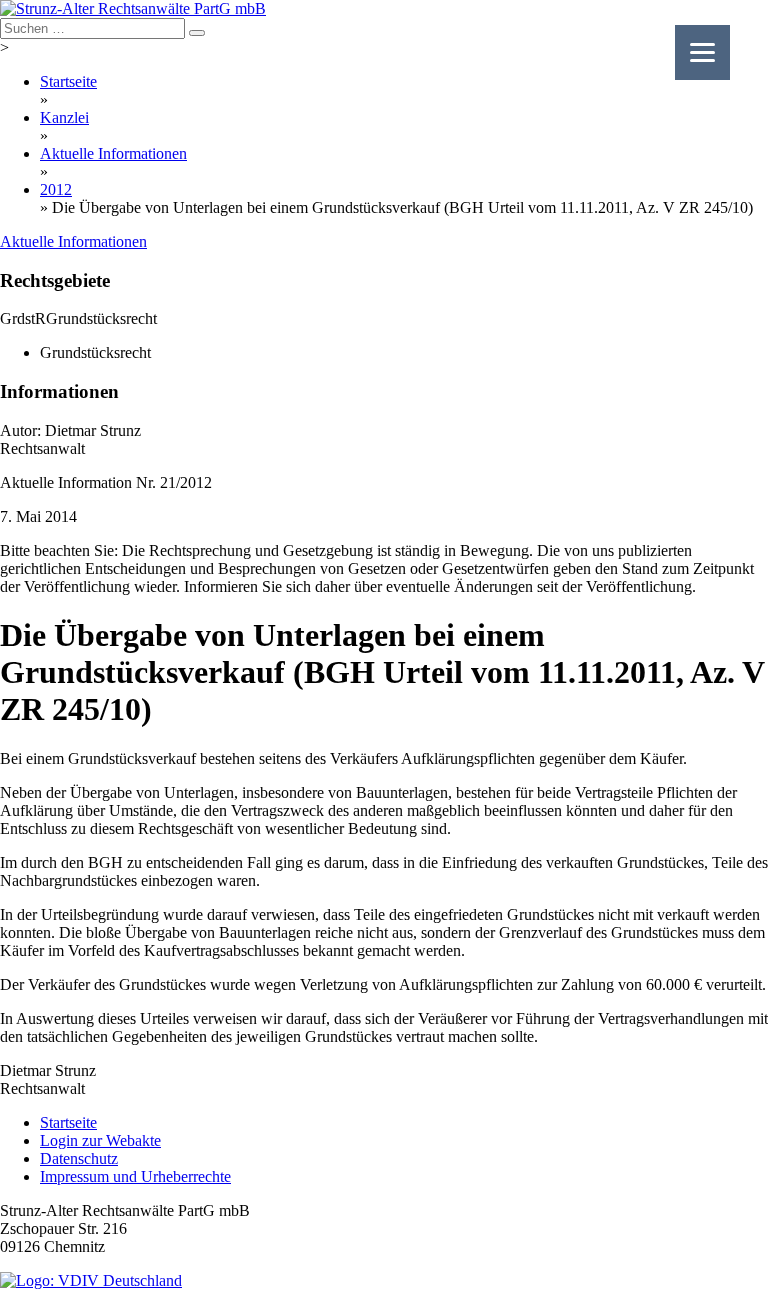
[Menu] (702, 52)
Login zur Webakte (100, 1140)
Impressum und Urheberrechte (135, 1176)
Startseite (68, 81)
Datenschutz (79, 1158)
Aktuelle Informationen (113, 153)
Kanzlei (64, 117)
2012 (56, 189)
